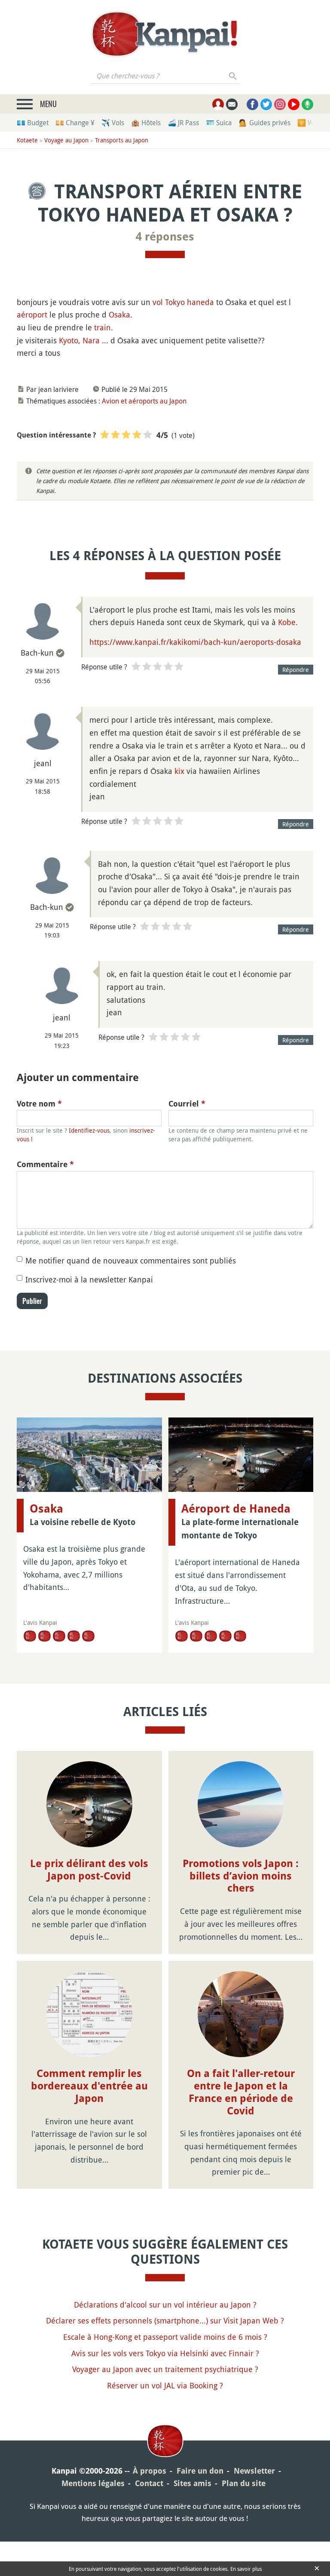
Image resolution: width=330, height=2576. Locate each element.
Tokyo (175, 302)
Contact (149, 2483)
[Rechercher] (233, 76)
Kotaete (27, 140)
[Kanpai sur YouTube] (294, 104)
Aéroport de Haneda (236, 1509)
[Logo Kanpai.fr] (165, 34)
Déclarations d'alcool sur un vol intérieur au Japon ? (165, 2305)
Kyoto (69, 340)
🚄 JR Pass (183, 123)
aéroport (32, 314)
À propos (150, 2471)
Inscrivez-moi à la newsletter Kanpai (89, 1279)
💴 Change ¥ (75, 123)
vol (158, 302)
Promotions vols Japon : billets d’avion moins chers (241, 1876)
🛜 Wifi (308, 123)
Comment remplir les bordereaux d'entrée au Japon (89, 2086)
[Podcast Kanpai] (307, 104)
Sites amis (192, 2483)
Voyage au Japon (66, 140)
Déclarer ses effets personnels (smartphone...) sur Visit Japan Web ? (165, 2320)
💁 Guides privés (265, 123)
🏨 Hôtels (146, 123)
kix (179, 771)
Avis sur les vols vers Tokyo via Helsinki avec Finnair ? (165, 2353)
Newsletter (254, 2471)
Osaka (119, 314)
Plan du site (244, 2483)
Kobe (287, 622)
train (102, 327)
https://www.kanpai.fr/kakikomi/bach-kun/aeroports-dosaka (195, 642)
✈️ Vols (113, 123)
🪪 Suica (219, 123)
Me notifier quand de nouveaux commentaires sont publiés (131, 1260)
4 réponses (165, 237)
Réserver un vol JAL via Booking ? (165, 2385)
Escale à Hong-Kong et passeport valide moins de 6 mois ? (165, 2337)
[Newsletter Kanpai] (232, 104)
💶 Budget (33, 123)
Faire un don (200, 2471)
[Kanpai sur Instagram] (280, 104)
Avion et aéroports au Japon (144, 401)
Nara (91, 340)
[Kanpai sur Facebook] (252, 104)
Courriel (187, 1104)
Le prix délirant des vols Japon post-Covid (89, 1870)
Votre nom (39, 1104)
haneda (200, 302)
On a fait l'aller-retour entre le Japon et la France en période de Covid (241, 2092)
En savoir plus (246, 2569)
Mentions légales (93, 2483)
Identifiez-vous (89, 1130)
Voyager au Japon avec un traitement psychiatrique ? (165, 2369)
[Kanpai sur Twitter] (266, 104)
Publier (32, 1301)
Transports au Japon (122, 140)
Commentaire (45, 1164)
